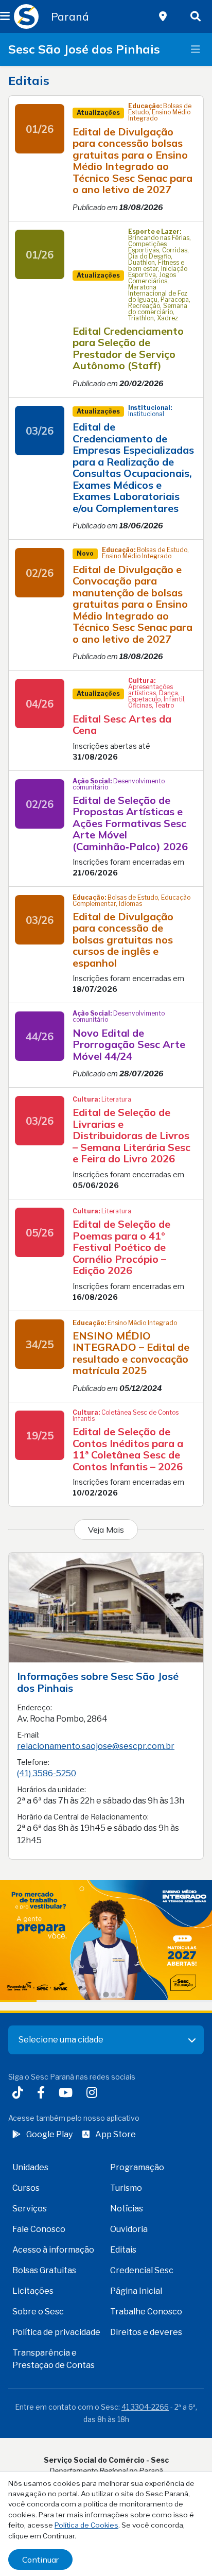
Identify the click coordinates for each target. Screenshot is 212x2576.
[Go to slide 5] (120, 1995)
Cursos (26, 2188)
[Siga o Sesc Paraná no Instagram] (94, 2094)
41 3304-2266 (145, 2407)
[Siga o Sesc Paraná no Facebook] (43, 2094)
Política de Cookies (86, 2525)
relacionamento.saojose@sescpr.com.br (96, 1746)
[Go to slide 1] (92, 1995)
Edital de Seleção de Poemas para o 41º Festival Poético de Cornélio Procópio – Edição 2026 (121, 1247)
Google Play (49, 2134)
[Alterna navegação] (196, 49)
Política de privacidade (56, 2332)
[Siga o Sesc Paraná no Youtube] (68, 2094)
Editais (123, 2250)
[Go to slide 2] (99, 1995)
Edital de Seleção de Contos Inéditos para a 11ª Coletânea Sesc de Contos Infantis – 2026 (128, 1449)
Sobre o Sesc (38, 2312)
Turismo (126, 2188)
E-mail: (28, 1735)
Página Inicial (136, 2291)
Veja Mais (106, 1530)
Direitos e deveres (146, 2332)
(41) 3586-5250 (47, 1773)
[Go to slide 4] (113, 1995)
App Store (116, 2134)
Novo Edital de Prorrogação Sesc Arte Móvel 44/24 (129, 1044)
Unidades (30, 2167)
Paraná (70, 16)
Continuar (40, 2560)
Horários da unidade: (51, 1789)
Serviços (30, 2209)
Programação (137, 2167)
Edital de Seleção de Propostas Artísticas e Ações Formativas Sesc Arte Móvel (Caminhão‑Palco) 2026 (130, 823)
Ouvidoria (129, 2229)
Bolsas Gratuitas (44, 2270)
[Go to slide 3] (106, 1994)
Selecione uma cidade (61, 2040)
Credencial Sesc (142, 2270)
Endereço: (34, 1707)
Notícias (127, 2209)
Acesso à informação (53, 2250)
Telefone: (33, 1762)
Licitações (33, 2291)
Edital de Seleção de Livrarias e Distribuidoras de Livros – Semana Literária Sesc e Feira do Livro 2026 (131, 1135)
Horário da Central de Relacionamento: (83, 1817)
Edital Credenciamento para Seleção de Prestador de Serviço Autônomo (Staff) (128, 348)
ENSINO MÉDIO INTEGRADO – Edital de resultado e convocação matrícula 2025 (131, 1353)
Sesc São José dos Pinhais (84, 49)
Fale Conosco (39, 2229)
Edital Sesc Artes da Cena (122, 725)
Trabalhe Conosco (146, 2312)
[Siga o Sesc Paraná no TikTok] (20, 2094)
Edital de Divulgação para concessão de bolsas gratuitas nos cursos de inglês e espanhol (123, 940)
